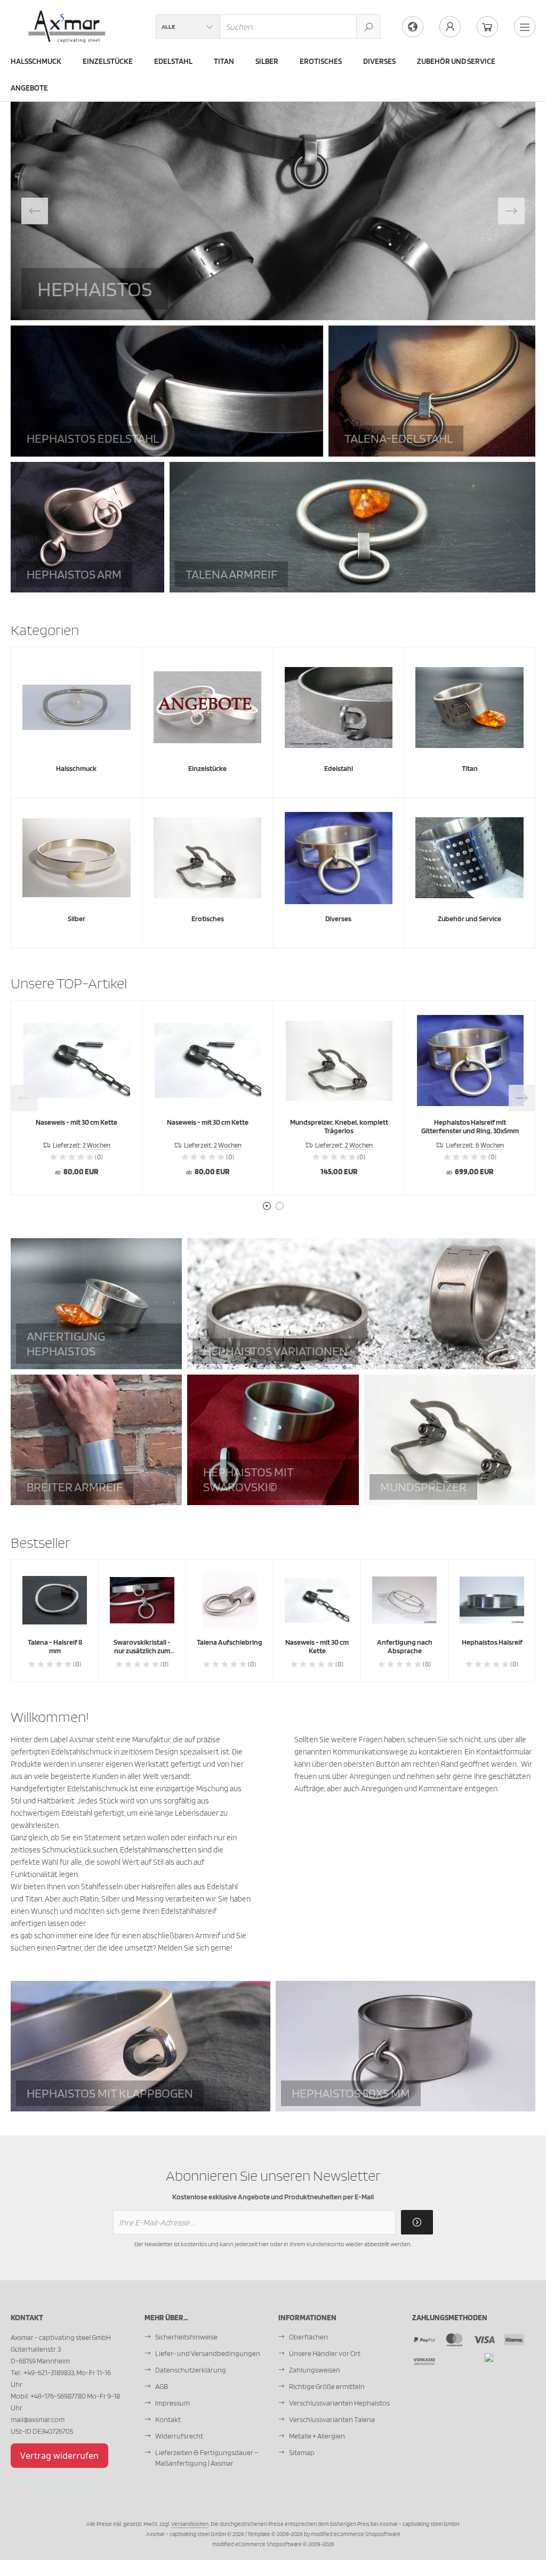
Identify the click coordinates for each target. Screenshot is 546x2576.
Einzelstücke (108, 61)
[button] (188, 27)
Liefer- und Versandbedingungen (208, 2353)
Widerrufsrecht (179, 2436)
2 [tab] (279, 1206)
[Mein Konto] (450, 27)
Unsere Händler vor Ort (325, 2353)
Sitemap (302, 2452)
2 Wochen (97, 1145)
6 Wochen (490, 1145)
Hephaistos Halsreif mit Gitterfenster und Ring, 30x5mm (470, 1126)
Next (511, 211)
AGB (162, 2386)
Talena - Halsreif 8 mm (55, 1646)
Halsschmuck (36, 61)
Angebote (29, 88)
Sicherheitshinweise (186, 2337)
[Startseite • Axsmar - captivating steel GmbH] (67, 17)
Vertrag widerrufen (59, 2456)
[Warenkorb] (487, 27)
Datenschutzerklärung (191, 2370)
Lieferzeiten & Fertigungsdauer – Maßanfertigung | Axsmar (207, 2458)
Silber (267, 61)
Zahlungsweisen (315, 2370)
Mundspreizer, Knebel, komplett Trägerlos (339, 1126)
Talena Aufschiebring (230, 1642)
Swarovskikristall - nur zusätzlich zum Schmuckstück (142, 1651)
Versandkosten (190, 2524)
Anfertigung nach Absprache (405, 1646)
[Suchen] (368, 27)
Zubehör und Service (456, 61)
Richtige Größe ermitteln (327, 2386)
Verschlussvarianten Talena (332, 2419)
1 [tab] (267, 1206)
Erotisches (321, 61)
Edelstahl (173, 61)
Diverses (379, 61)
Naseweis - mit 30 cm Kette (77, 1122)
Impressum (172, 2403)
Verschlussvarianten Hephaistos (339, 2403)
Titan (224, 61)
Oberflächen (308, 2337)
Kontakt (168, 2419)
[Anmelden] (417, 2222)
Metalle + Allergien (317, 2436)
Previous (35, 211)
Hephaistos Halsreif (492, 1642)
